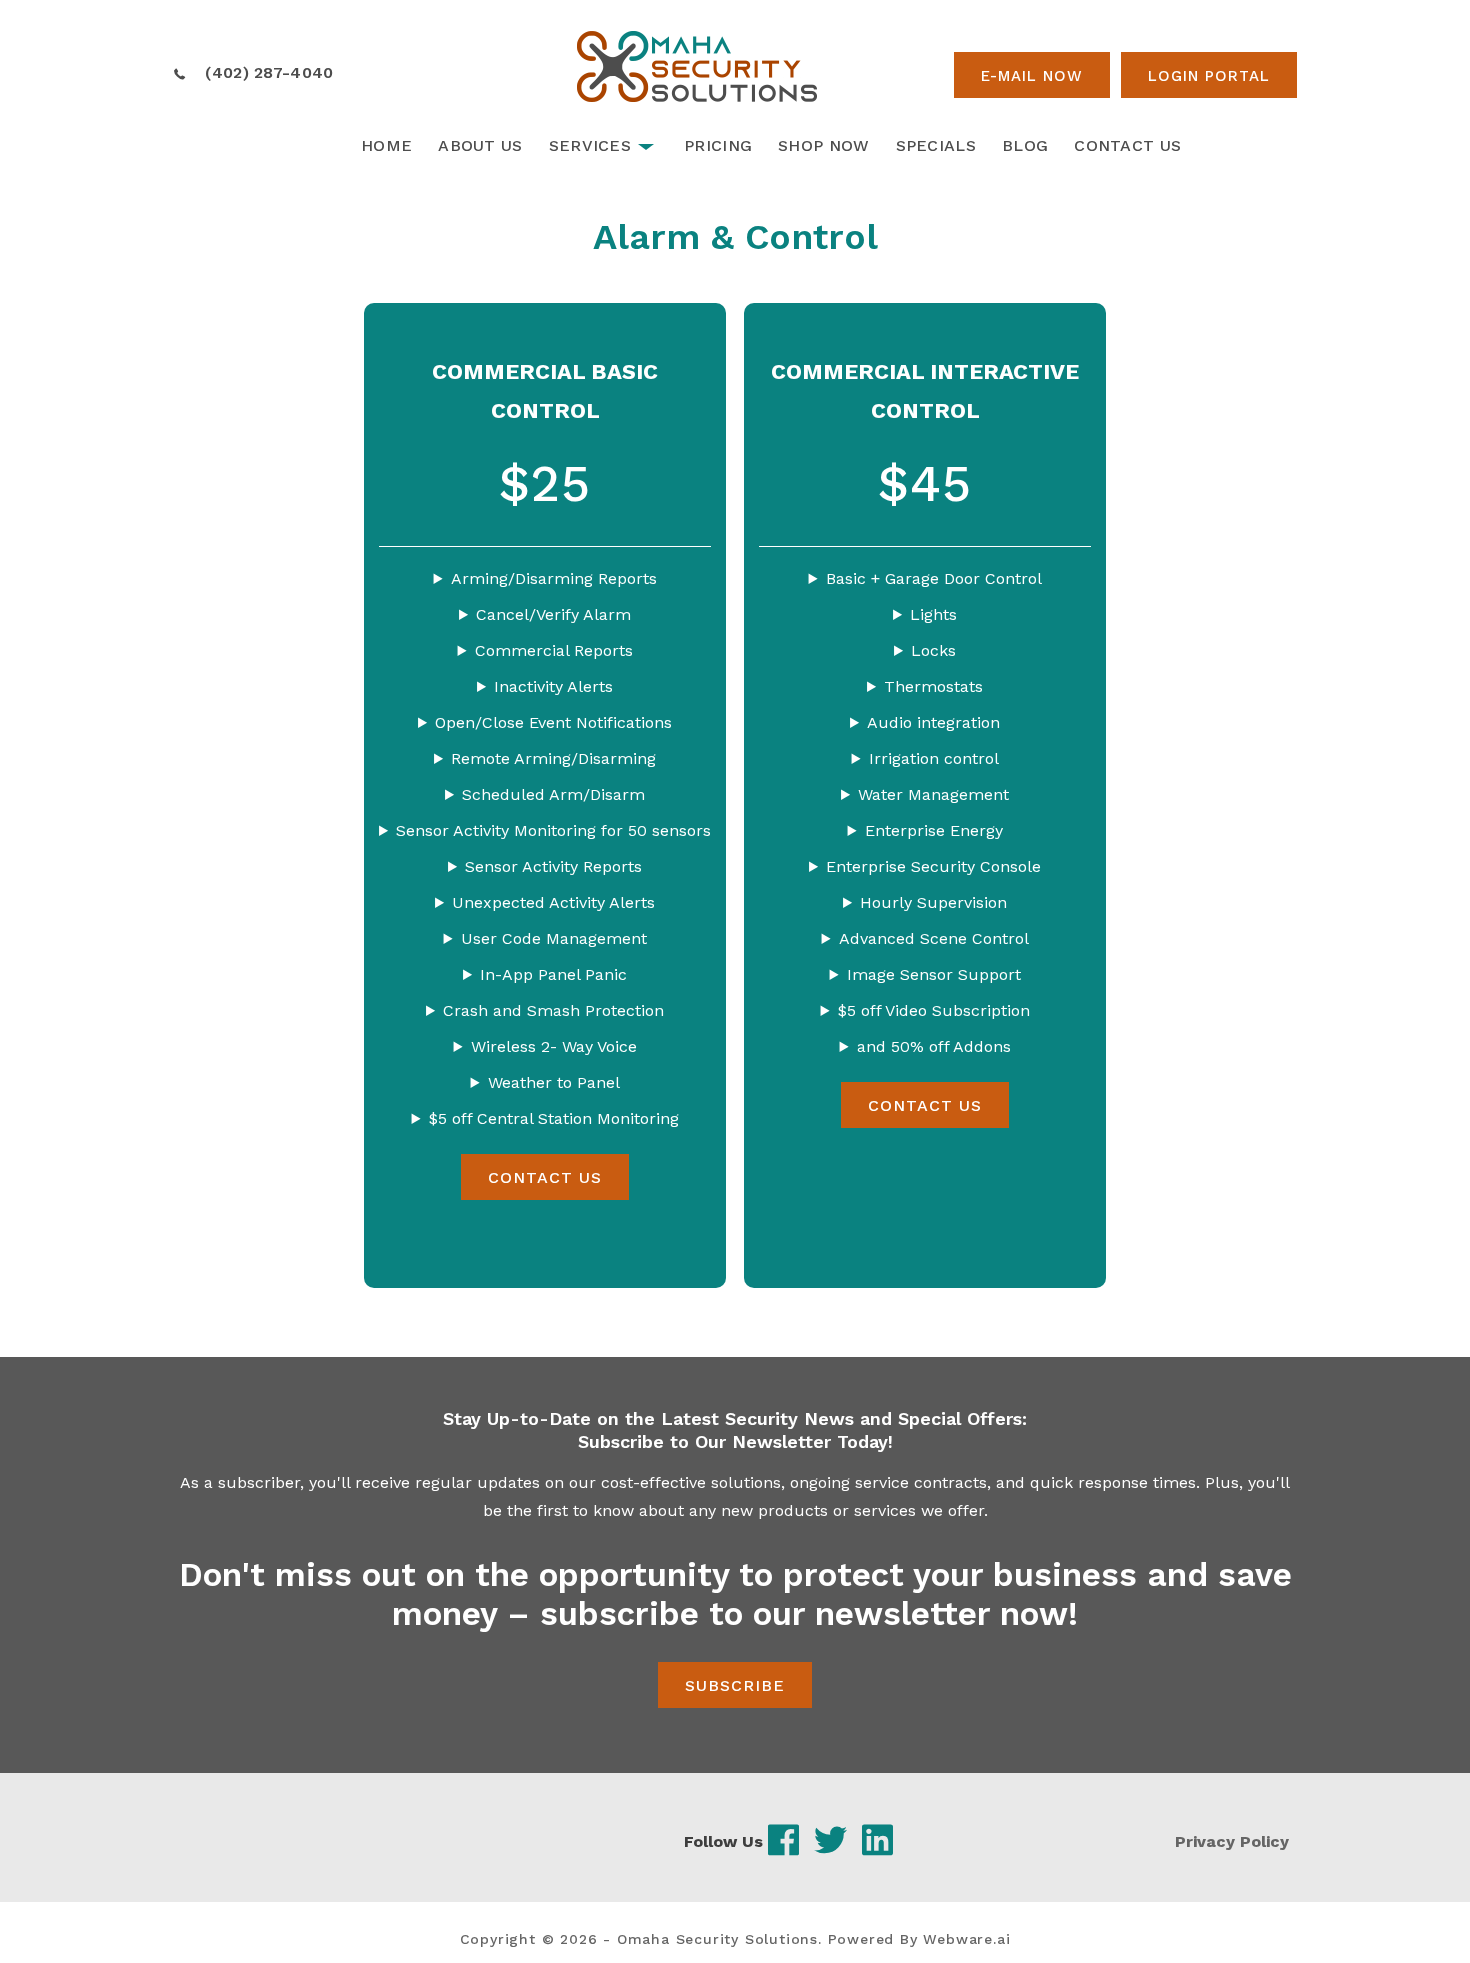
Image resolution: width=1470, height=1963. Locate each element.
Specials (936, 145)
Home (386, 145)
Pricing (718, 145)
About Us (480, 145)
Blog (1025, 145)
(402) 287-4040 (269, 72)
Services (590, 145)
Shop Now (823, 145)
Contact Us (1127, 145)
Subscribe (735, 1685)
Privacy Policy (1232, 1841)
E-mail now (1032, 76)
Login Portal (1209, 76)
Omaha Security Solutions (717, 1939)
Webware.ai (966, 1939)
